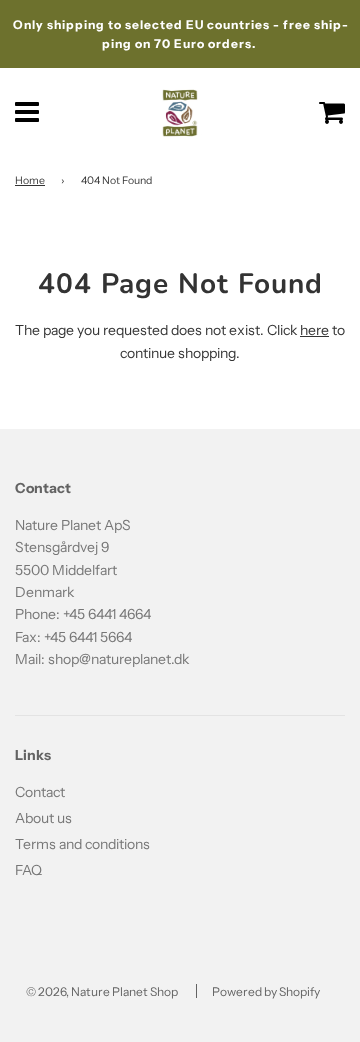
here (314, 330)
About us (43, 818)
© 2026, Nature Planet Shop (102, 991)
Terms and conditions (82, 844)
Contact (40, 792)
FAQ (28, 870)
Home (30, 180)
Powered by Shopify (266, 991)
